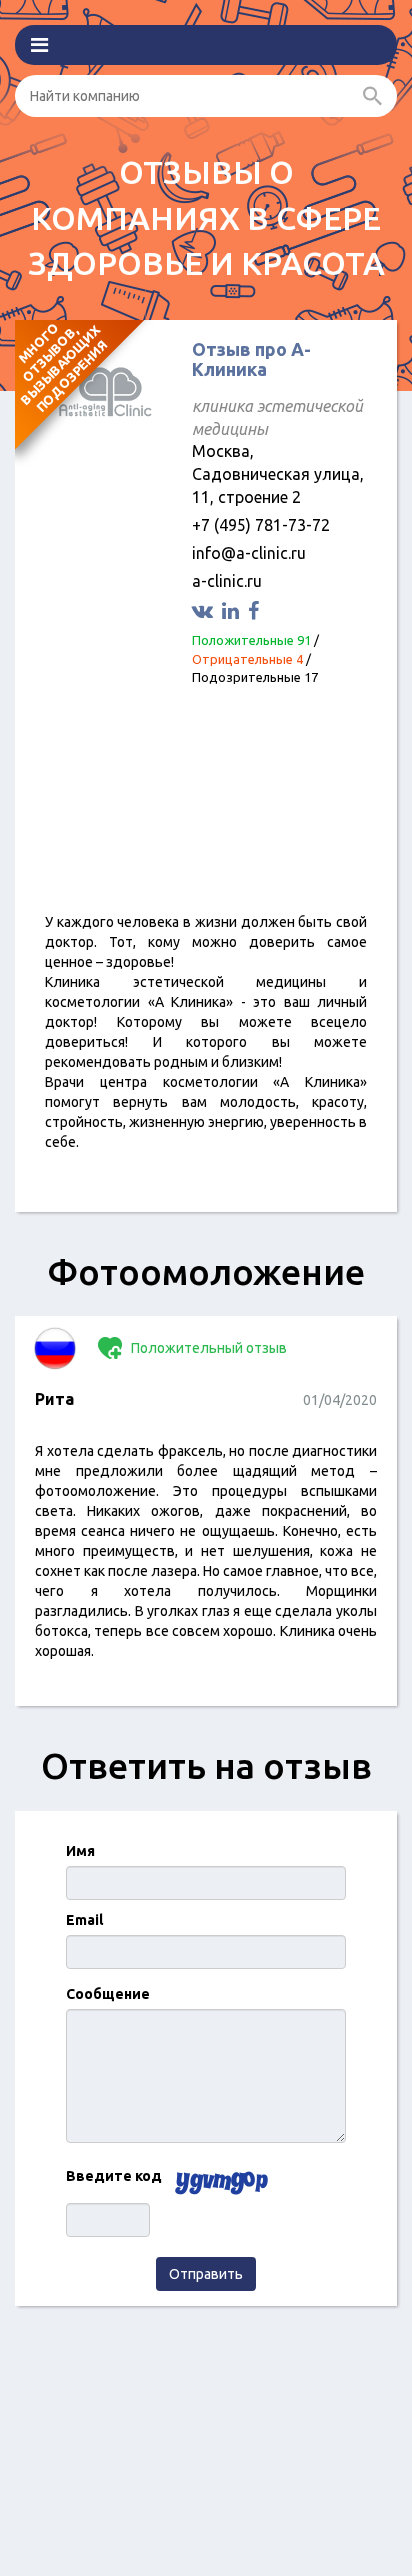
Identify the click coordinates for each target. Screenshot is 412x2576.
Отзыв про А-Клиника (251, 359)
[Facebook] (256, 610)
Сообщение (108, 1994)
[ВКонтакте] (205, 610)
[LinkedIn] (233, 610)
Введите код (114, 2176)
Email (84, 1920)
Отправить (206, 2274)
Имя (80, 1851)
